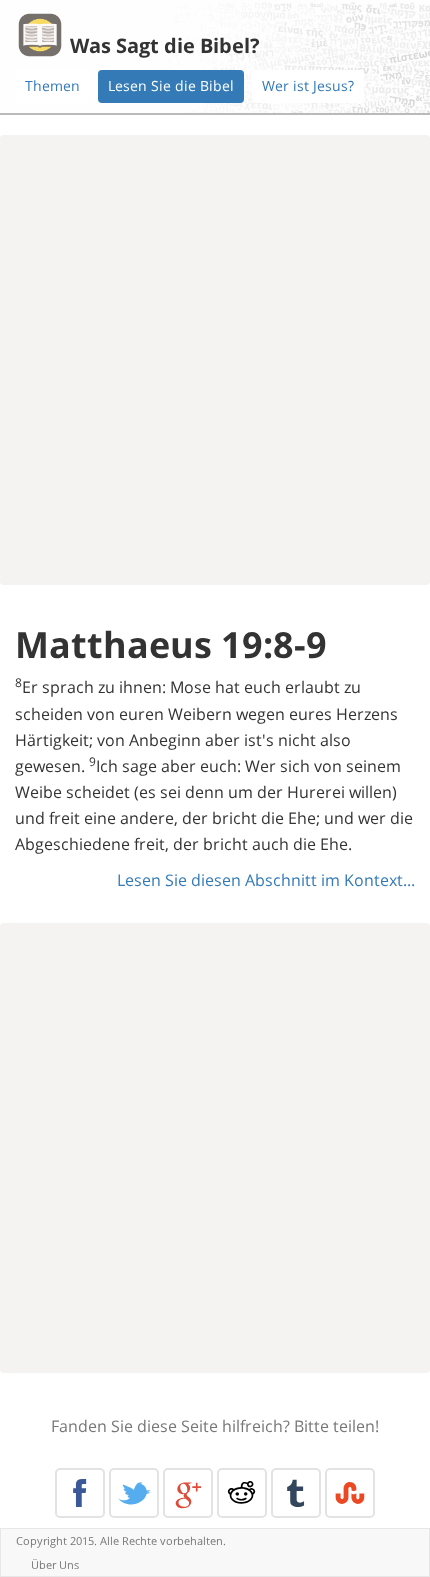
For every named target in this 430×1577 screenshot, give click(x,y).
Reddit (242, 1493)
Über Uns (55, 1564)
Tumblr (296, 1493)
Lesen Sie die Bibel (171, 85)
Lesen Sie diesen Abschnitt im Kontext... (266, 880)
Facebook (80, 1493)
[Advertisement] (215, 360)
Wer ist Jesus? (308, 85)
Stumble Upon (350, 1493)
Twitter (134, 1493)
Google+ (188, 1493)
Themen (52, 85)
